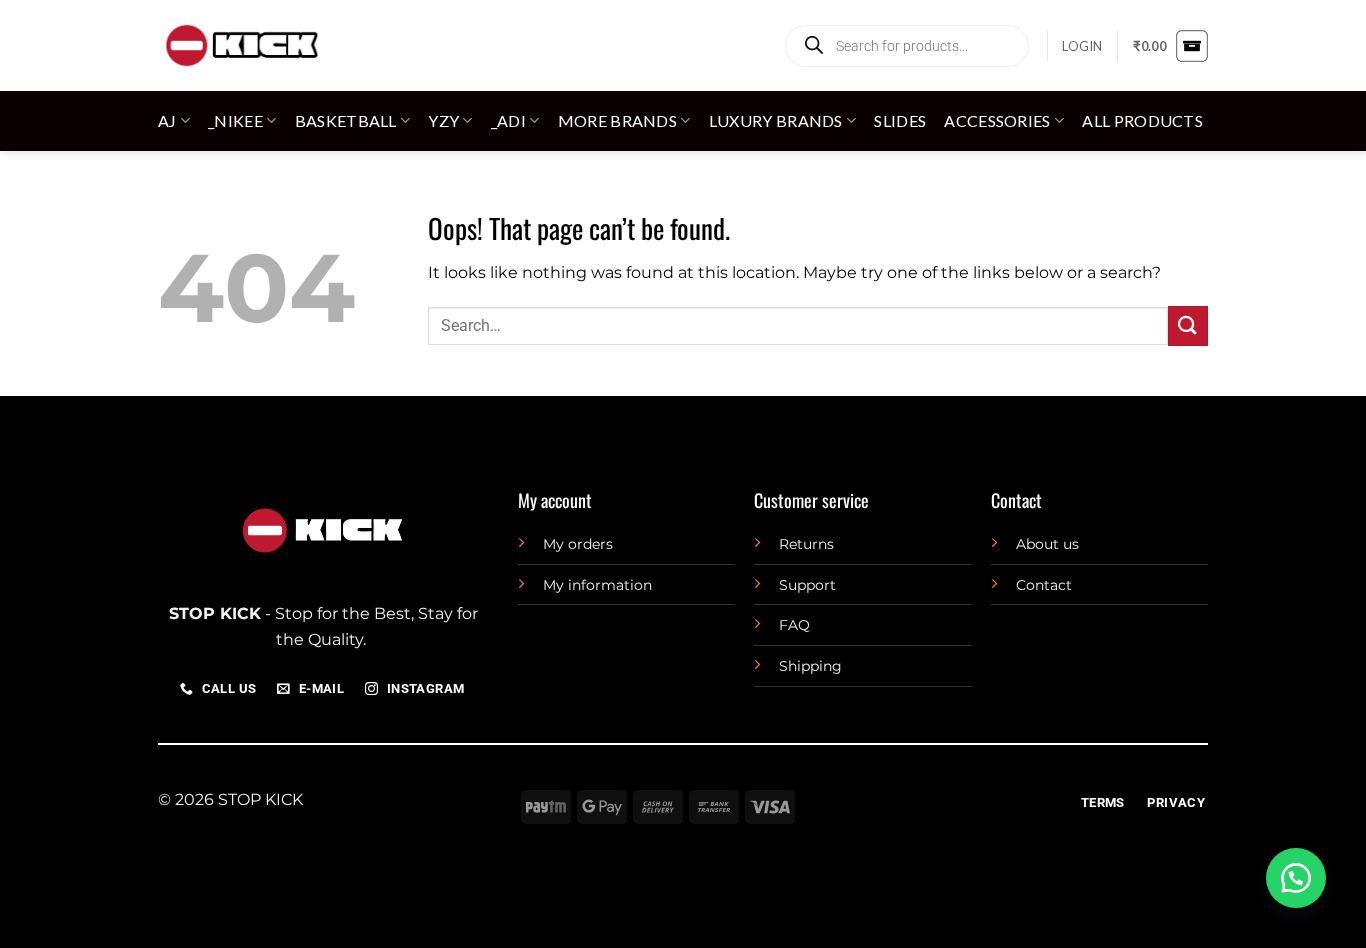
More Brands (618, 120)
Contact (1044, 585)
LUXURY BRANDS (776, 120)
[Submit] (1188, 325)
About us (1047, 544)
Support (807, 585)
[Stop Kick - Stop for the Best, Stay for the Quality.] (241, 45)
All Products (1142, 120)
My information (597, 585)
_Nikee (235, 120)
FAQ (794, 625)
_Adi (508, 120)
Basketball (346, 120)
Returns (806, 544)
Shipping (810, 666)
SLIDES (900, 120)
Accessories (997, 120)
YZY (443, 120)
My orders (578, 544)
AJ (167, 120)
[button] (1082, 46)
